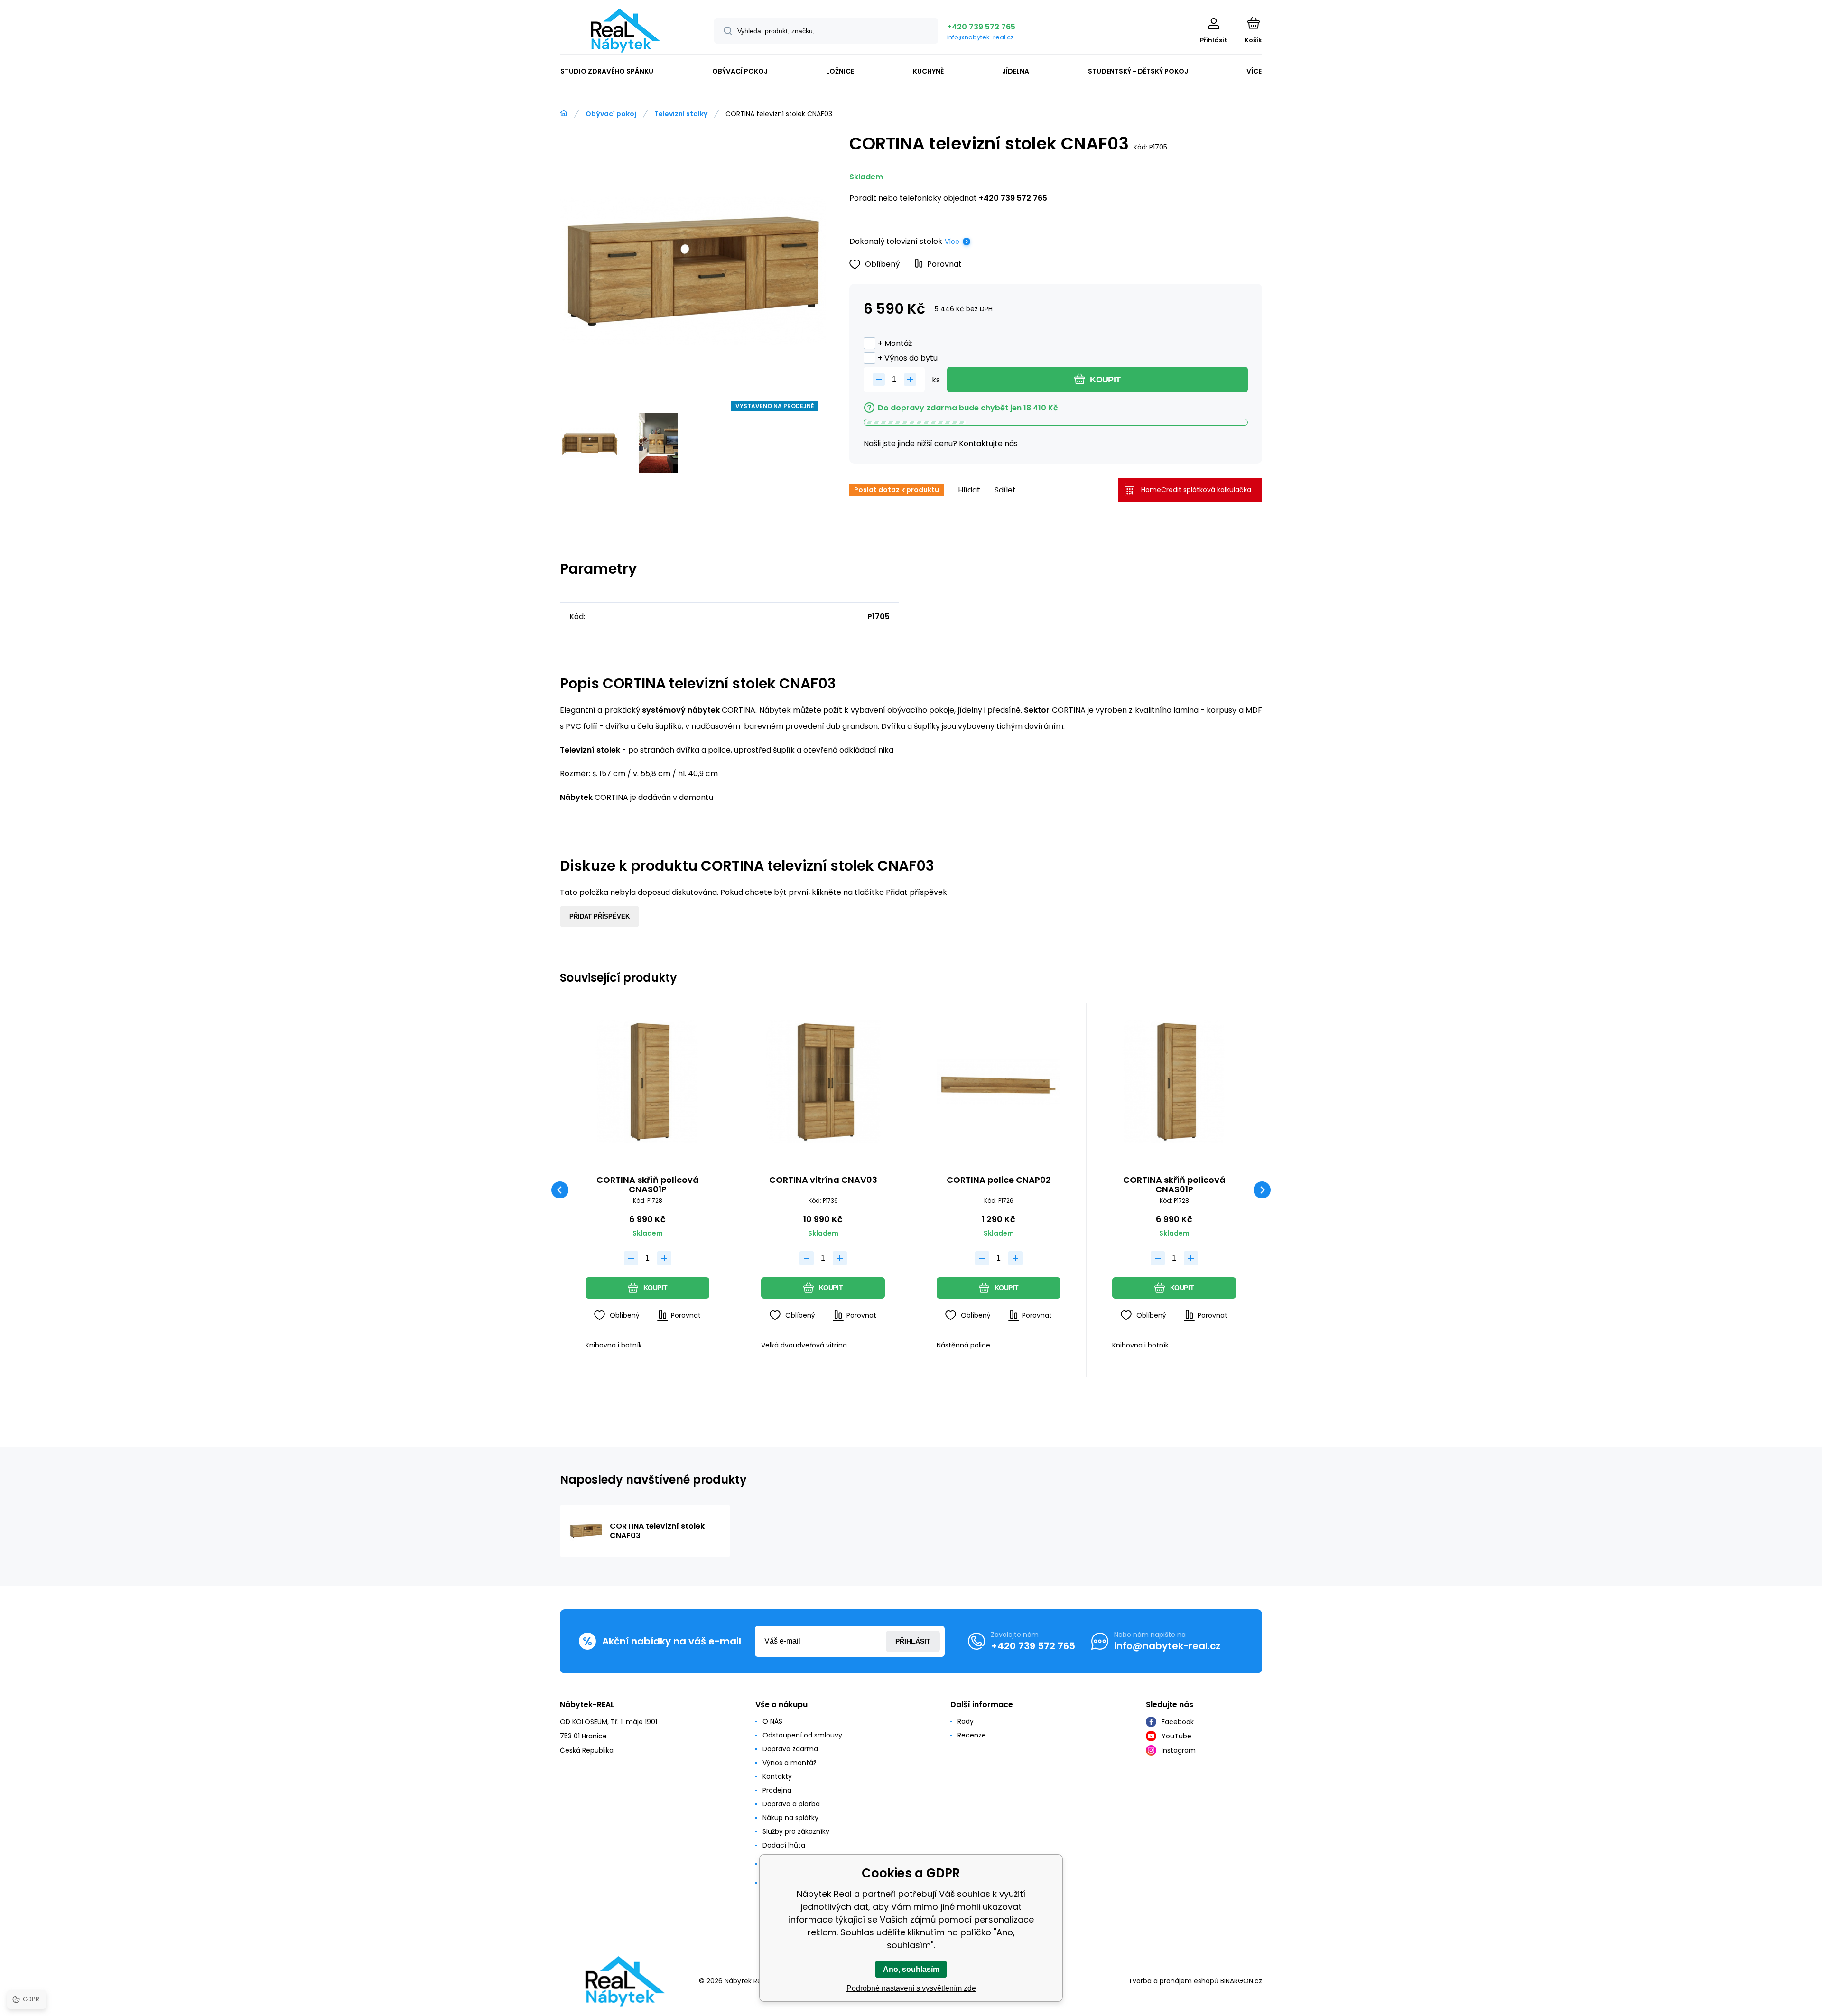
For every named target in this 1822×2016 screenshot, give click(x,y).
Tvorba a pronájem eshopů (1173, 1981)
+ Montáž (895, 343)
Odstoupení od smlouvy (802, 1735)
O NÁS (772, 1721)
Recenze (972, 1735)
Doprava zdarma (790, 1749)
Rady (966, 1721)
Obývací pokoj (611, 114)
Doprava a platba (791, 1804)
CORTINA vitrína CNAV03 (823, 1180)
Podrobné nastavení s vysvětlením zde (911, 1988)
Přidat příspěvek (600, 916)
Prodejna (777, 1790)
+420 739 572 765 (981, 27)
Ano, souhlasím (911, 1969)
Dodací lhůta (784, 1845)
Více (952, 242)
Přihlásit (913, 1641)
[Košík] (1253, 23)
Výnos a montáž (789, 1763)
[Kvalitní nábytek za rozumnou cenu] (564, 113)
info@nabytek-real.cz (981, 37)
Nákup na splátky (790, 1818)
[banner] (625, 31)
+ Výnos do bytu (908, 358)
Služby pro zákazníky (796, 1831)
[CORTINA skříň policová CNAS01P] (647, 1082)
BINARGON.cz (1241, 1981)
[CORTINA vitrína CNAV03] (823, 1082)
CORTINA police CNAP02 (999, 1180)
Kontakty (777, 1776)
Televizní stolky (681, 114)
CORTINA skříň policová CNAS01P (648, 1185)
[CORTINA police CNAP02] (999, 1082)
